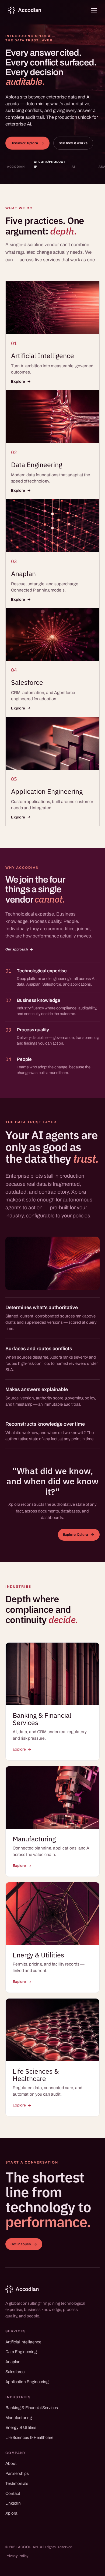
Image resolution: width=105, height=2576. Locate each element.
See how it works (73, 143)
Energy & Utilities (21, 2428)
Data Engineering (21, 2352)
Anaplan (13, 2362)
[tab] (18, 166)
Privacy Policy (17, 2556)
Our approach (17, 950)
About (11, 2463)
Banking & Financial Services (32, 2408)
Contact (13, 2494)
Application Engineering (27, 2382)
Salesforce (15, 2372)
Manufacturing (19, 2418)
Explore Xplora (75, 1535)
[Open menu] (94, 10)
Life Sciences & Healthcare (29, 2438)
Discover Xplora (24, 143)
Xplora (11, 2513)
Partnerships (17, 2473)
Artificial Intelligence (23, 2342)
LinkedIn (13, 2503)
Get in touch (21, 2244)
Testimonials (17, 2483)
